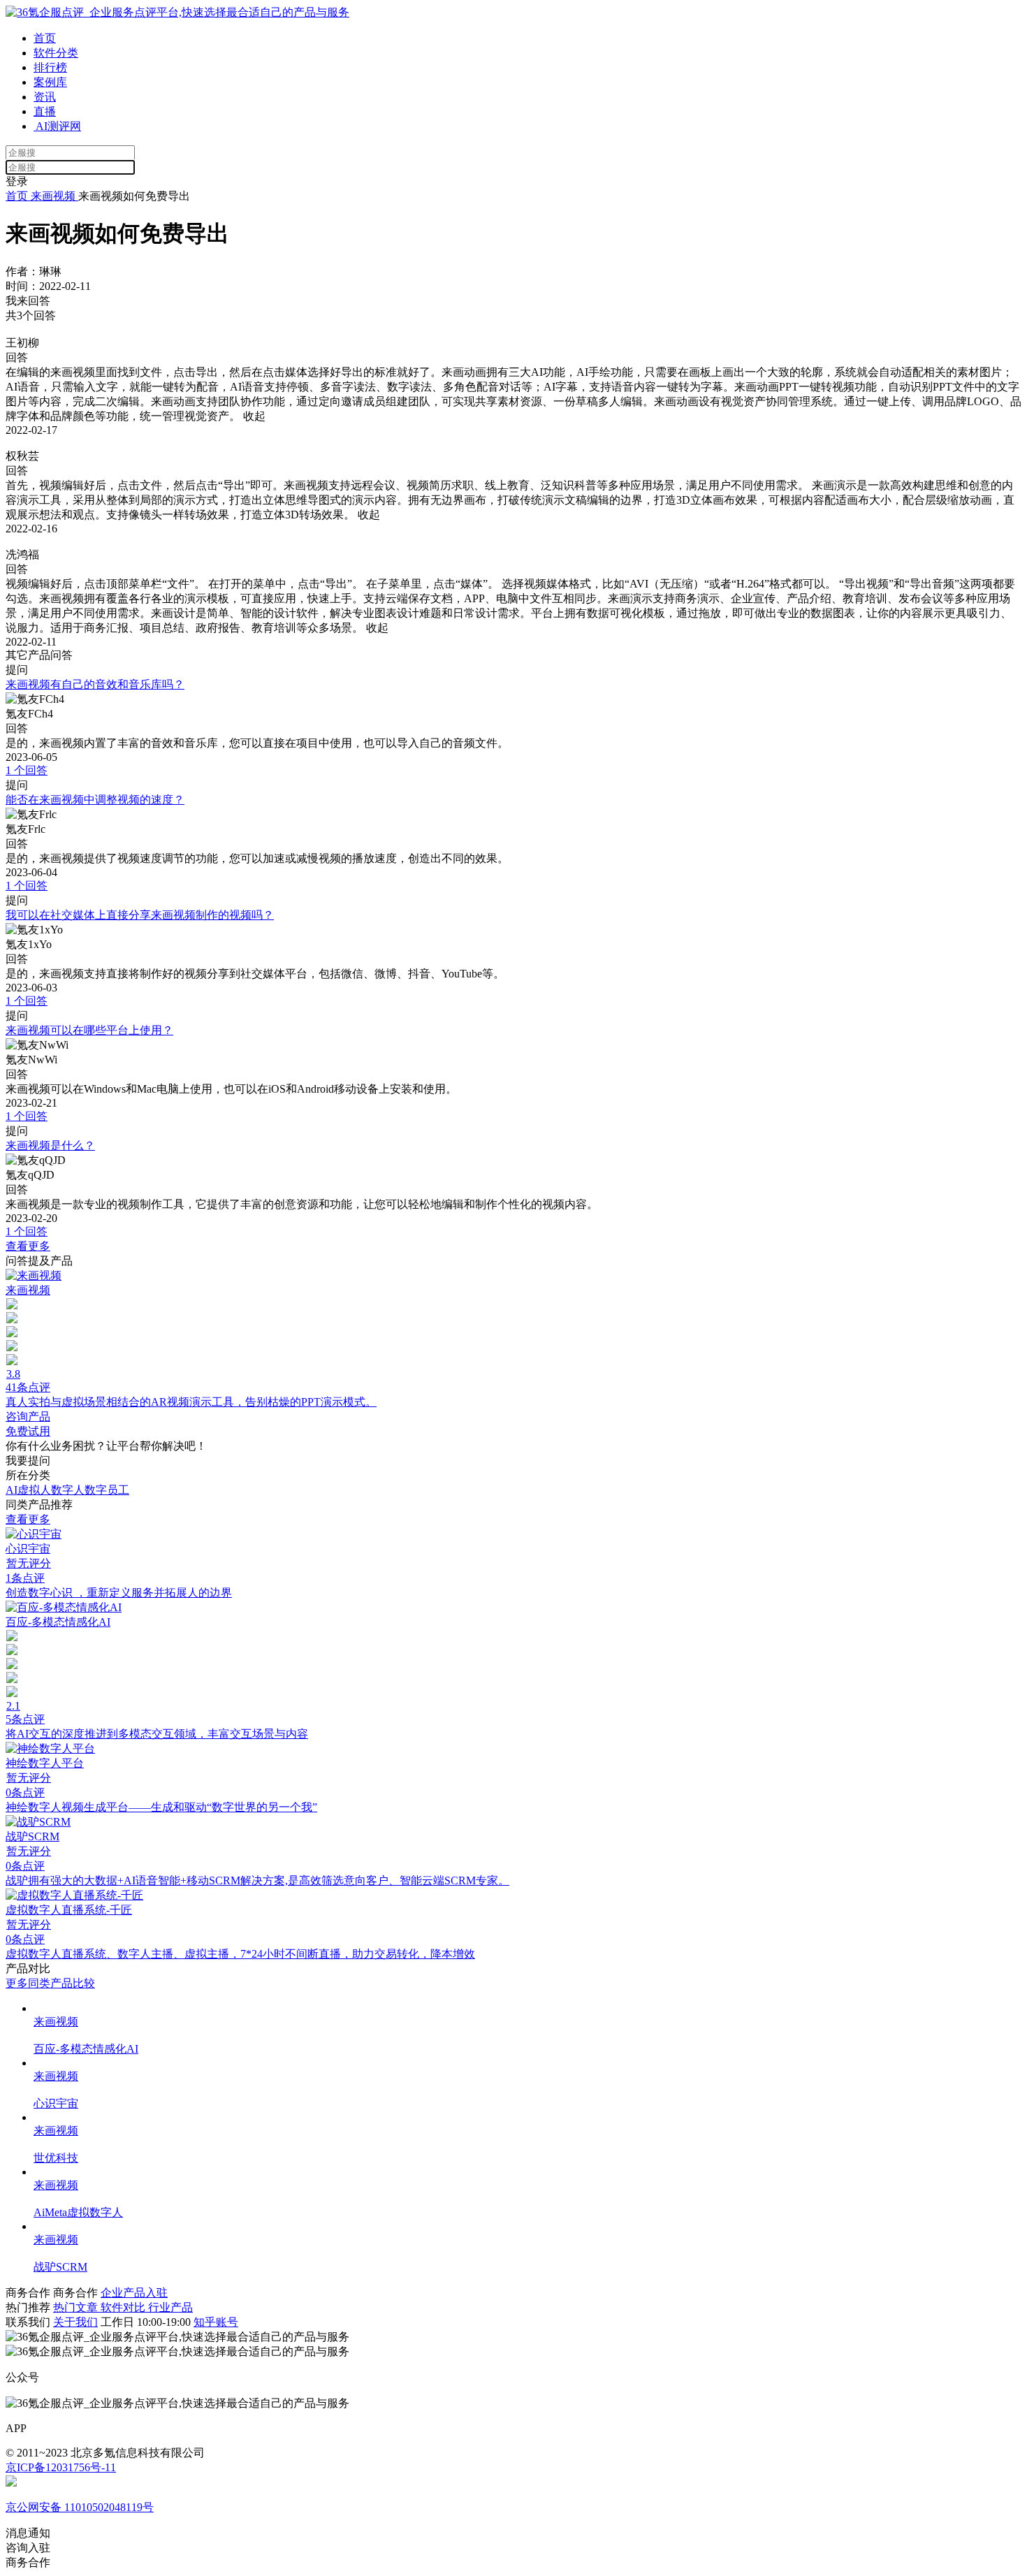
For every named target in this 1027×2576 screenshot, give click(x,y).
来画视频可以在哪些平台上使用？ (89, 1030)
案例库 (50, 82)
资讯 (45, 97)
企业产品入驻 (134, 2293)
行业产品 (170, 2307)
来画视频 (53, 196)
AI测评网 (57, 126)
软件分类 (56, 53)
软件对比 (124, 2307)
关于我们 (75, 2322)
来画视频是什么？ (50, 1145)
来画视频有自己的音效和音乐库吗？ (95, 684)
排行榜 (50, 67)
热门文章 (77, 2307)
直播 (45, 111)
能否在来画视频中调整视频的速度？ (95, 800)
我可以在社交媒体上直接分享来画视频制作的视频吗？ (140, 915)
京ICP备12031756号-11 (61, 2467)
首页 (45, 38)
